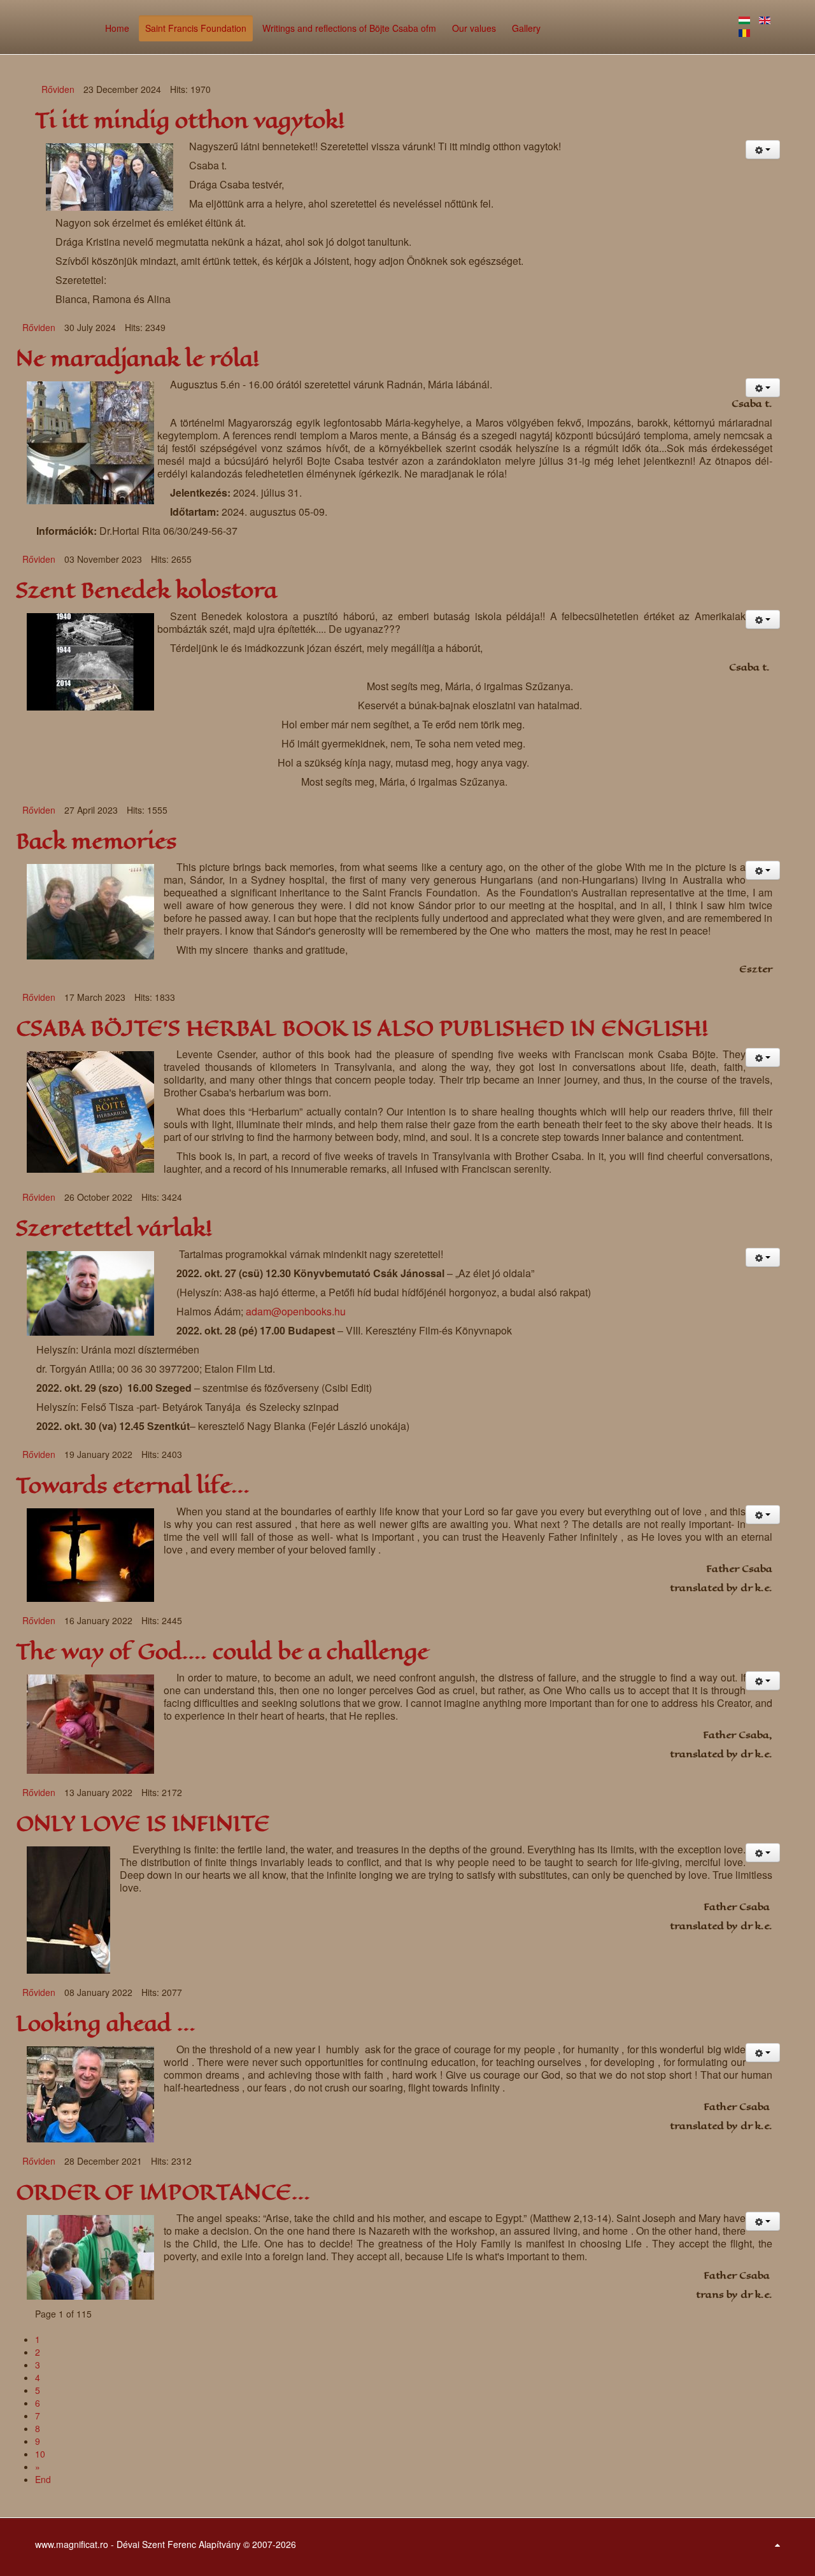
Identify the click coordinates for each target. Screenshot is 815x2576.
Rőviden (58, 89)
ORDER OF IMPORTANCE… (163, 2192)
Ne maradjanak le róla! (138, 359)
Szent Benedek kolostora (146, 591)
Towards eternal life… (133, 1486)
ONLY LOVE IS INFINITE (143, 1824)
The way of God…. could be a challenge (222, 1652)
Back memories (96, 841)
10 (40, 2454)
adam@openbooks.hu (296, 1311)
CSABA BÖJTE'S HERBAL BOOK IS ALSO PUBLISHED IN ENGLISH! (362, 1029)
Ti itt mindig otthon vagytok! (190, 121)
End (43, 2479)
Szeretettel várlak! (114, 1228)
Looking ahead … (106, 2024)
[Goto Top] (777, 2544)
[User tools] (763, 150)
